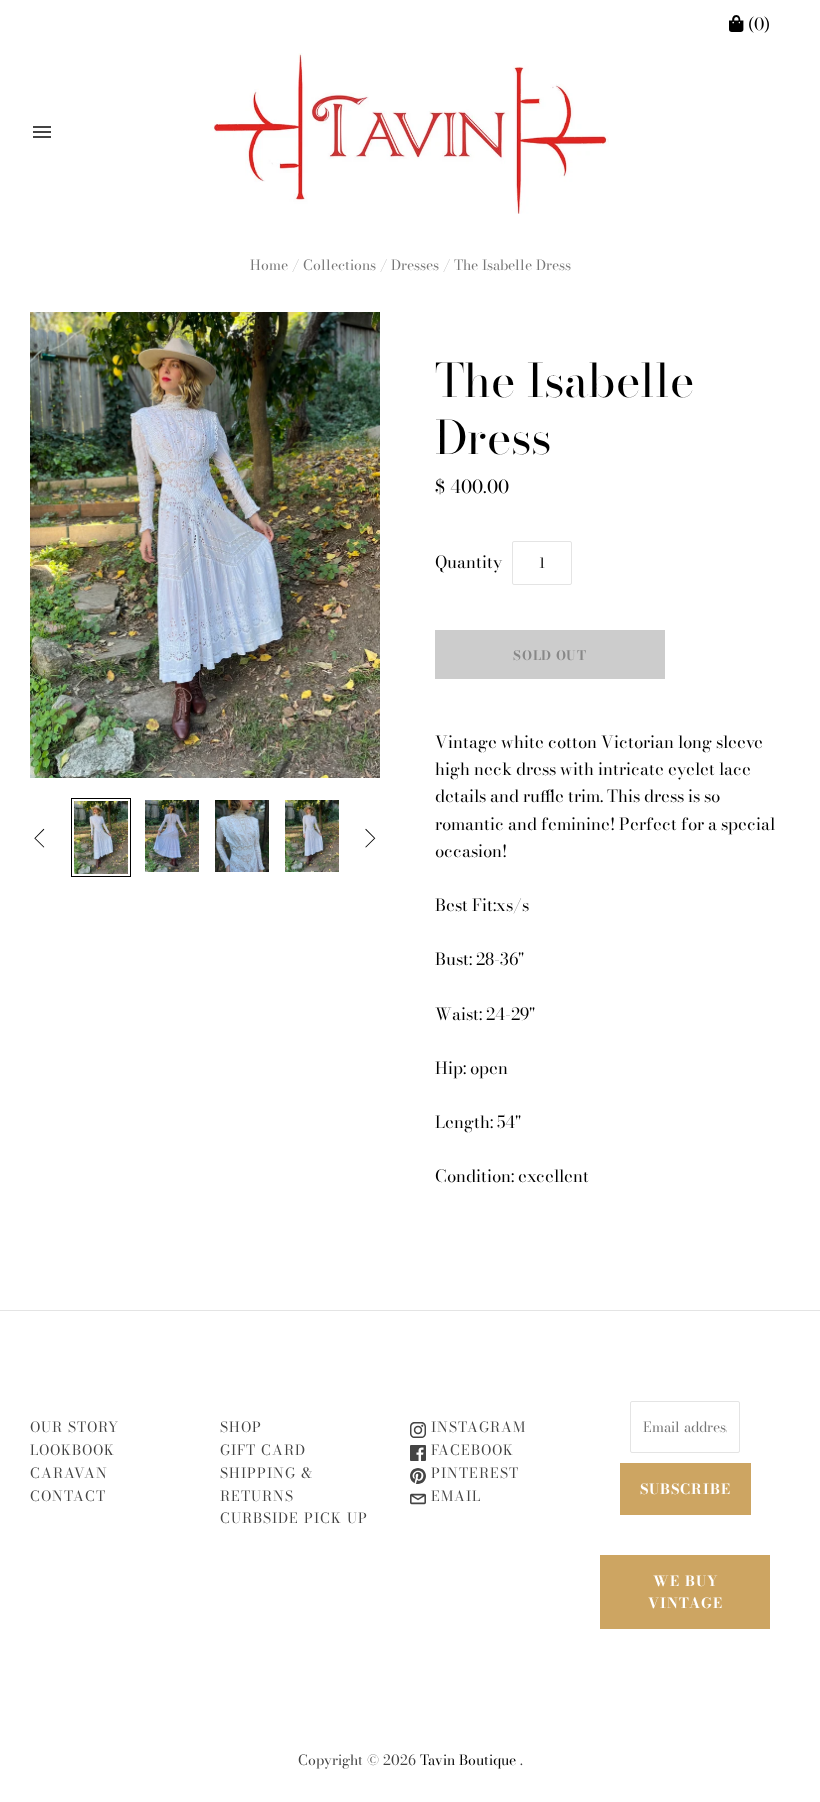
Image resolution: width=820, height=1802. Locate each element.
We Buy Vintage (685, 1592)
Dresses (415, 265)
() (757, 24)
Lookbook (72, 1450)
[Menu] (42, 132)
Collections (339, 265)
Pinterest (472, 1473)
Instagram (476, 1427)
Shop (241, 1427)
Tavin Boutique (468, 1760)
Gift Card (263, 1450)
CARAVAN (69, 1473)
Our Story (74, 1427)
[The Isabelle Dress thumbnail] (101, 837)
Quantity (468, 562)
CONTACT (68, 1496)
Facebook (470, 1450)
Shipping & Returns (266, 1484)
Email (453, 1496)
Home (269, 265)
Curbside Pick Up (294, 1518)
